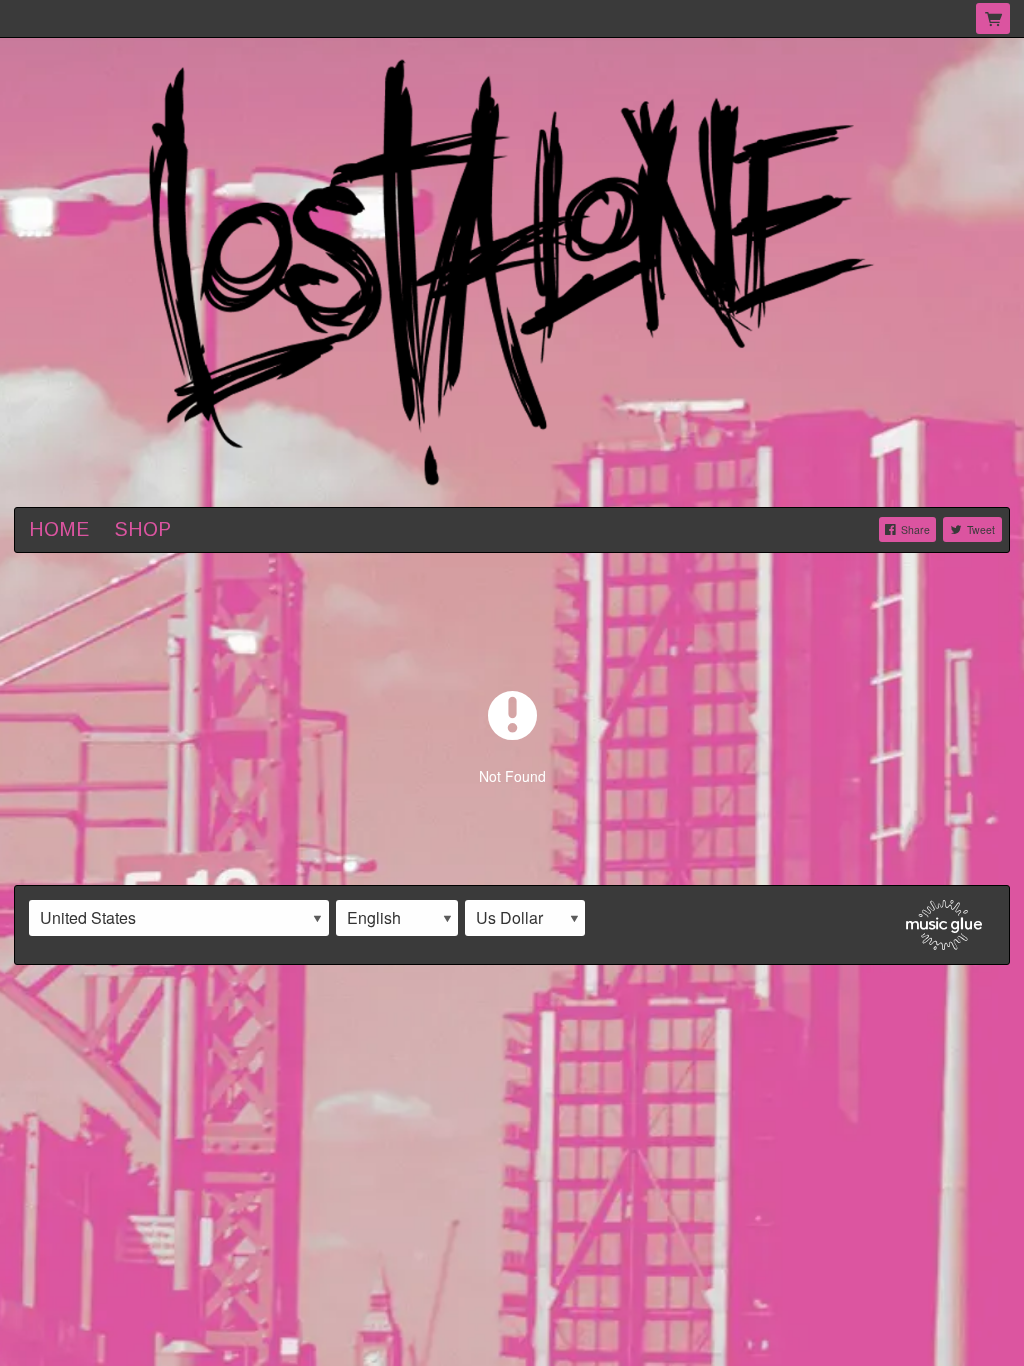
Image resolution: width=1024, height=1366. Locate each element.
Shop (142, 529)
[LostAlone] (512, 270)
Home (59, 529)
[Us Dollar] (525, 918)
